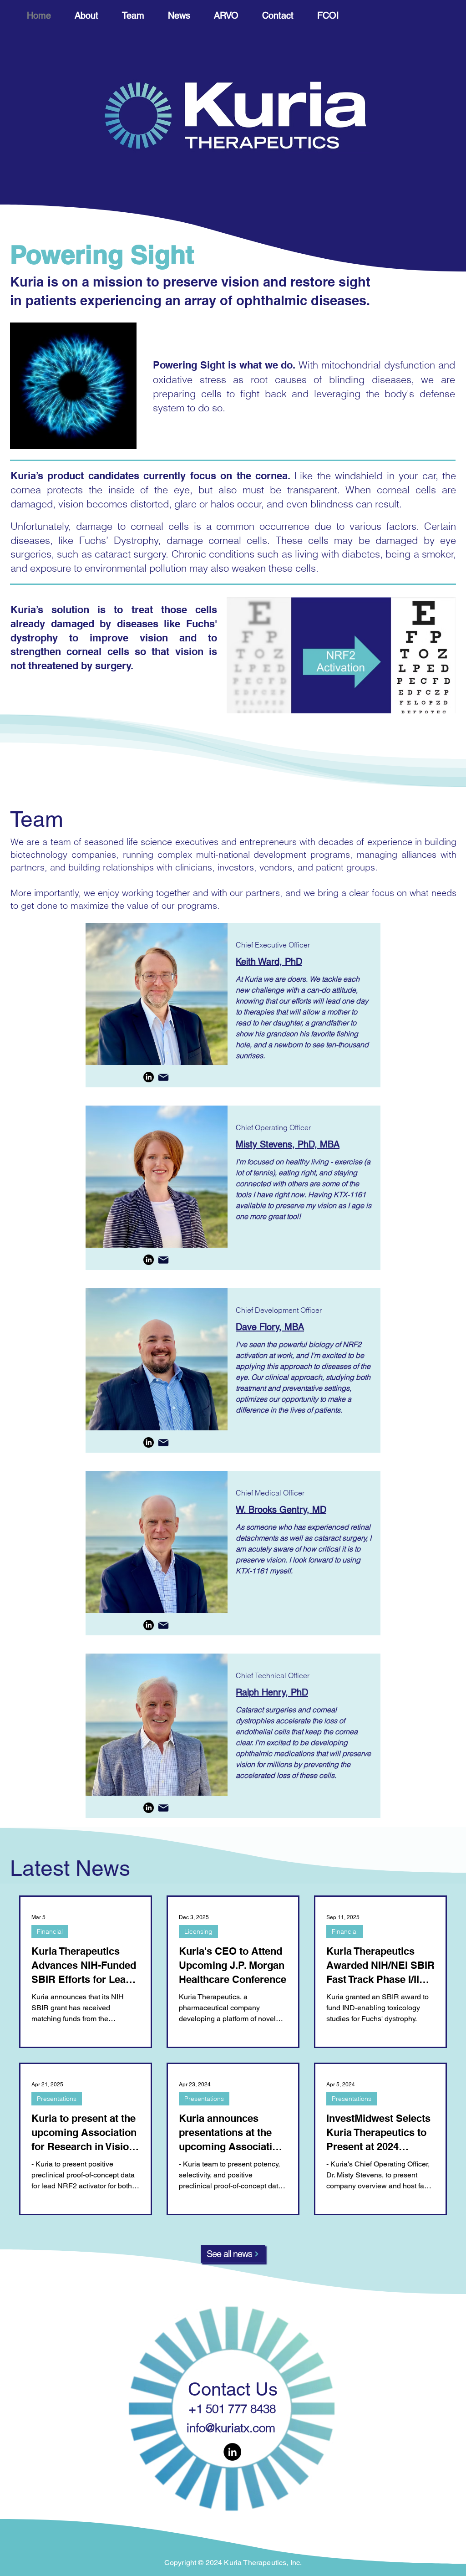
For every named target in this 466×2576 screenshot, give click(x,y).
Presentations (57, 2099)
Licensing (198, 1931)
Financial (50, 1931)
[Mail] (163, 1077)
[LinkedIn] (149, 1077)
